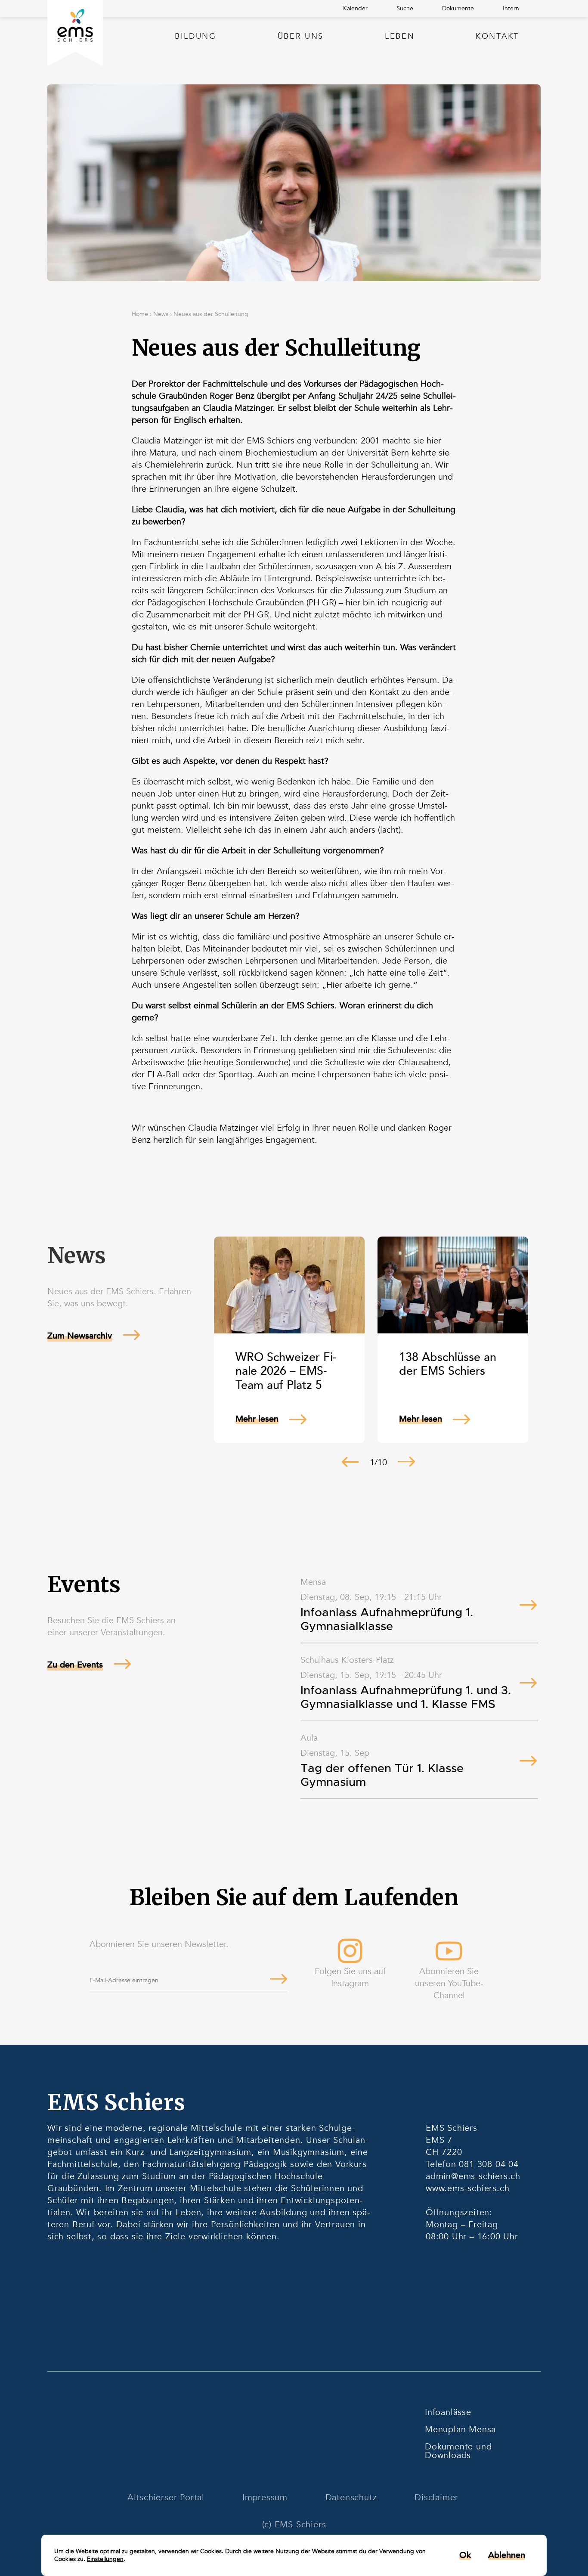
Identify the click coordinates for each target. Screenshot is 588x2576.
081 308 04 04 (489, 2164)
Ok (465, 2555)
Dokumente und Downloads (458, 2451)
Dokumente (458, 8)
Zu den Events (75, 1665)
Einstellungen (105, 2559)
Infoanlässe (448, 2412)
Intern (511, 8)
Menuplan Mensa (460, 2429)
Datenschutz (351, 2497)
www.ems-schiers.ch (467, 2188)
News (161, 314)
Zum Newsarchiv (80, 1336)
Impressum (265, 2497)
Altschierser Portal (166, 2497)
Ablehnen (507, 2555)
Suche (405, 8)
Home (140, 314)
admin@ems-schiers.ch (473, 2176)
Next (406, 1462)
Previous (350, 1462)
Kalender (355, 8)
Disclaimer (436, 2497)
